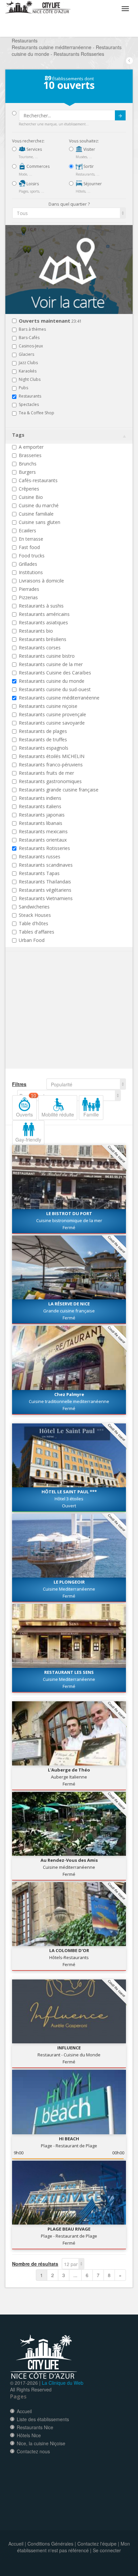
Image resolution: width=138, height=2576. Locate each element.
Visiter (89, 149)
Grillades (28, 564)
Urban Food (32, 940)
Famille (91, 1114)
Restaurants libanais (41, 823)
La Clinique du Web (63, 2383)
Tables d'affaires (37, 932)
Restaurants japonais (42, 815)
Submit (120, 115)
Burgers (27, 472)
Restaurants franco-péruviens (51, 765)
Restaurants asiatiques (43, 622)
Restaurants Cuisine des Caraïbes (55, 673)
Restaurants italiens (40, 806)
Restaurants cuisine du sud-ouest (55, 689)
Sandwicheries (34, 907)
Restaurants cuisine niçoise (48, 706)
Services (34, 149)
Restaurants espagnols (44, 748)
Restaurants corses (40, 648)
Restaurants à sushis (41, 606)
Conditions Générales (50, 2544)
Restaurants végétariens (45, 890)
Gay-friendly (28, 1140)
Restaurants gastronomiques (50, 781)
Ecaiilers (27, 530)
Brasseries (30, 455)
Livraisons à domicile (41, 581)
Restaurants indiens (40, 798)
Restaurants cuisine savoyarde (52, 723)
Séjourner (92, 184)
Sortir (88, 166)
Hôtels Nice (29, 2435)
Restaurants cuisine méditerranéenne (59, 698)
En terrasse (31, 539)
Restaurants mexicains (43, 831)
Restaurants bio (36, 631)
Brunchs (28, 464)
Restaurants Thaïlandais (45, 882)
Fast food (29, 547)
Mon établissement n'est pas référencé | (74, 2547)
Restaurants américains (44, 614)
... (75, 2275)
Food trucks (32, 556)
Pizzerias (28, 597)
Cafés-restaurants (38, 480)
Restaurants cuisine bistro (47, 656)
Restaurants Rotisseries (44, 848)
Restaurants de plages (43, 731)
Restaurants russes (40, 856)
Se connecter (107, 2550)
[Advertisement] (52, 1020)
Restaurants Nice (35, 2427)
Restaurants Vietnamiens (46, 898)
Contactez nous (33, 2451)
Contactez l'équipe (97, 2544)
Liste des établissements (43, 2419)
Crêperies (29, 489)
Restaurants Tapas (39, 873)
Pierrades (29, 589)
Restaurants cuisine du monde (52, 681)
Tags (18, 435)
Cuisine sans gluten (40, 522)
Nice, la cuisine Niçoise (41, 2443)
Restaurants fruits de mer (46, 773)
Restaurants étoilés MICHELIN (52, 756)
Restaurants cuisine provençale (52, 714)
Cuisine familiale (36, 514)
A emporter (31, 447)
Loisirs (32, 184)
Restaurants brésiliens (43, 639)
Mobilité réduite (58, 1114)
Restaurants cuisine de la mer (51, 664)
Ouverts (26, 1106)
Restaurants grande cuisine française (59, 790)
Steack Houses (35, 915)
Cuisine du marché (39, 505)
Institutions (31, 572)
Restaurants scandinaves (46, 865)
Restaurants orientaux (43, 840)
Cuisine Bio (31, 497)
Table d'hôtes (33, 923)
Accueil (24, 2411)
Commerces (38, 166)
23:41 (50, 321)
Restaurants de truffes (43, 739)
